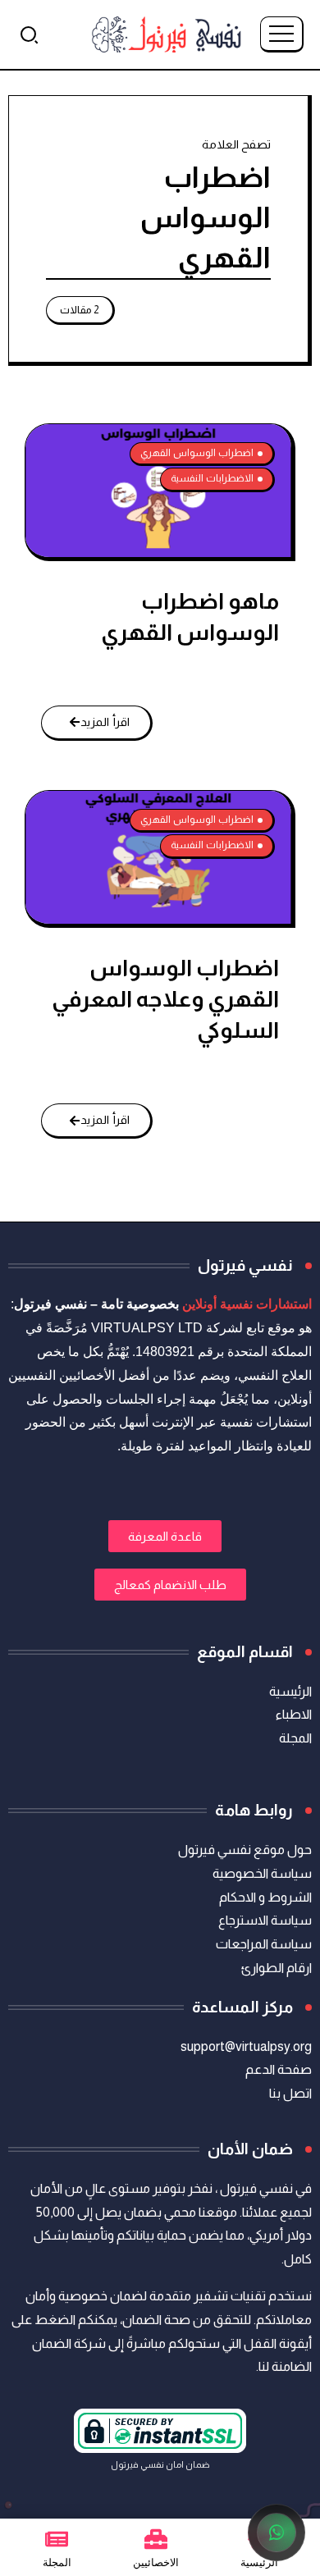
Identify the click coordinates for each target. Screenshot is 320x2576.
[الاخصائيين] (156, 2539)
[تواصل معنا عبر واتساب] (277, 2533)
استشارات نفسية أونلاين (247, 1304)
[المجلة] (57, 2539)
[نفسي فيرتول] (167, 33)
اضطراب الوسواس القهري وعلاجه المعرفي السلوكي (165, 999)
